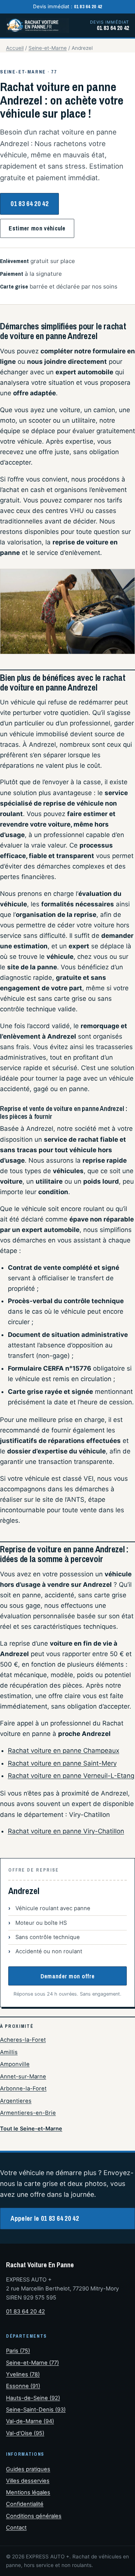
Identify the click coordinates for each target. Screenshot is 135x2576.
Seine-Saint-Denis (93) (36, 2410)
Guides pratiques (28, 2469)
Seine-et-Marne (48, 48)
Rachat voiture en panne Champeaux (64, 1751)
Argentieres (16, 2101)
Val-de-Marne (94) (30, 2421)
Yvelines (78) (23, 2374)
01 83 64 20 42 (29, 204)
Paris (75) (18, 2351)
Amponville (15, 2064)
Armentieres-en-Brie (28, 2113)
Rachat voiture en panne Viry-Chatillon (66, 1831)
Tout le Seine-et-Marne (31, 2128)
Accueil (15, 48)
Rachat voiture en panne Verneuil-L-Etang (71, 1776)
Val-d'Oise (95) (25, 2433)
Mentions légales (28, 2492)
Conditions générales (34, 2516)
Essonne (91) (23, 2386)
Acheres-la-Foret (23, 2040)
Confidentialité (25, 2504)
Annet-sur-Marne (23, 2077)
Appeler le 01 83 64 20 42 (45, 2218)
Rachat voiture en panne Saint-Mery (62, 1763)
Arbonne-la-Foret (23, 2089)
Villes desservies (28, 2481)
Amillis (9, 2052)
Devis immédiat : (68, 6)
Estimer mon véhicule (37, 228)
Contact (16, 2528)
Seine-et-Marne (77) (32, 2363)
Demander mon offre (68, 1976)
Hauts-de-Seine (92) (33, 2398)
